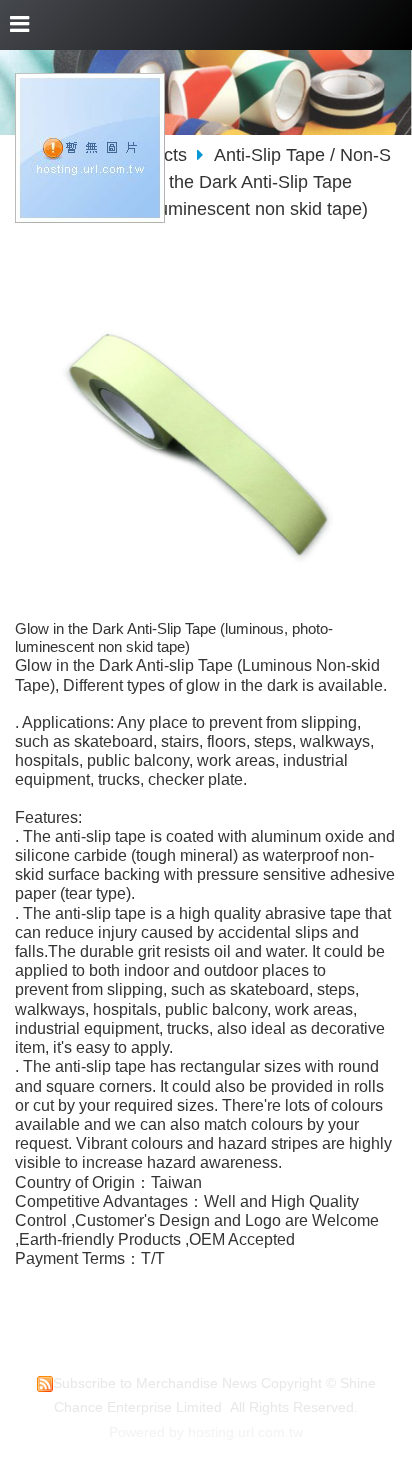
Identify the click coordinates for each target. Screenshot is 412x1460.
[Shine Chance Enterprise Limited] (90, 215)
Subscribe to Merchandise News (155, 1383)
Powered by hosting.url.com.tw (206, 1432)
